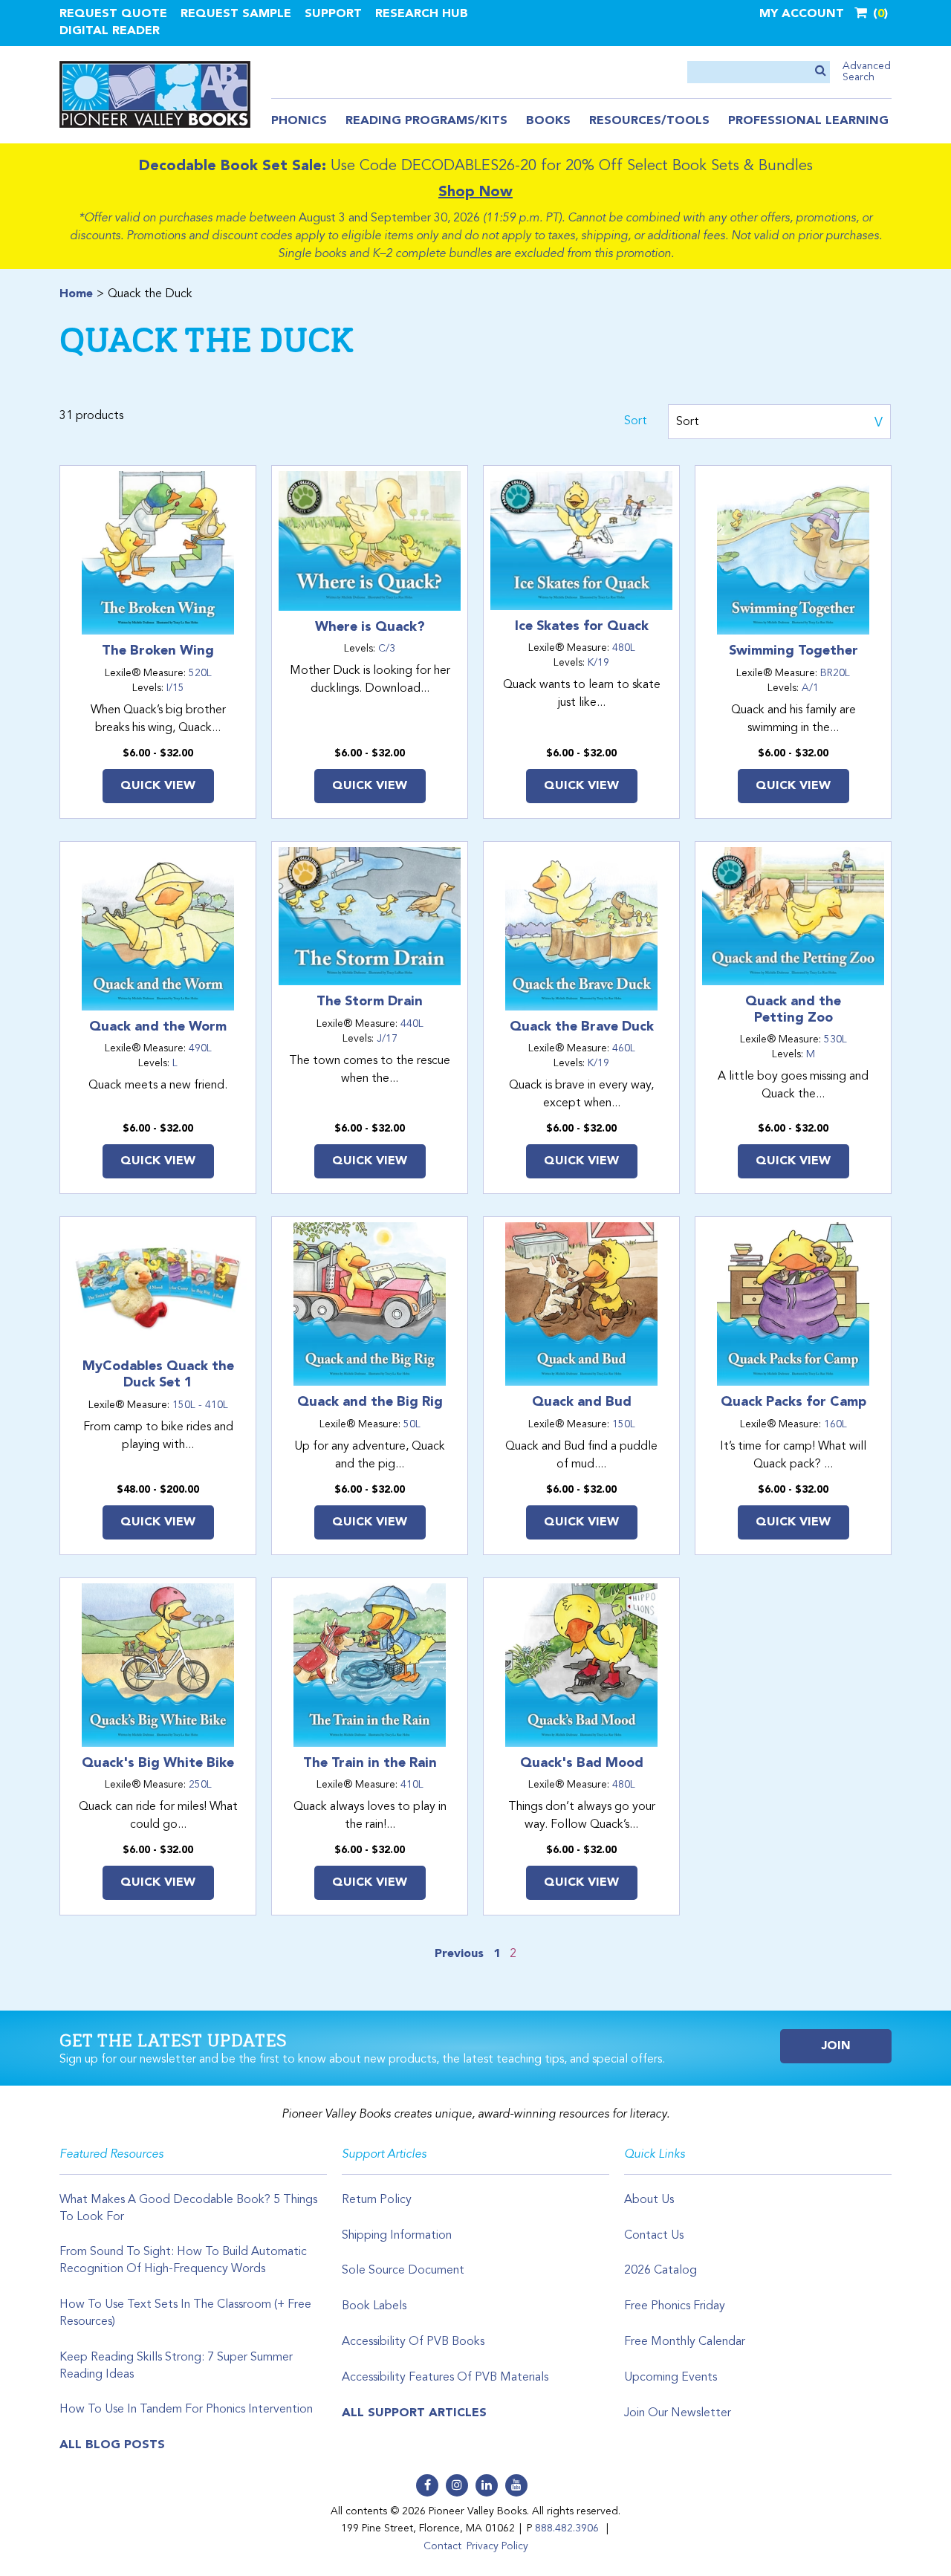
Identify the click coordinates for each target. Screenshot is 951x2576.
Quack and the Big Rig (370, 1402)
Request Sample (236, 14)
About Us (649, 2200)
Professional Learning (808, 121)
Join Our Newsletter (678, 2413)
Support (333, 14)
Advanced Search (867, 72)
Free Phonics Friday (675, 2306)
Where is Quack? (370, 627)
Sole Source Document (403, 2271)
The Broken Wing (158, 651)
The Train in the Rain (370, 1763)
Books (548, 121)
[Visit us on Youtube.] (516, 2485)
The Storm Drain (370, 1002)
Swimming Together (793, 651)
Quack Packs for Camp (793, 1402)
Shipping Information (397, 2236)
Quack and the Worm (158, 1027)
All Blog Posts (112, 2445)
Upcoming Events (671, 2378)
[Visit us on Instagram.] (457, 2485)
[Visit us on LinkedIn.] (487, 2485)
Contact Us (654, 2236)
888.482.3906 (567, 2528)
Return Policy (377, 2200)
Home (76, 294)
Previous (459, 1954)
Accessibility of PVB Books (413, 2342)
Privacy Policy (497, 2546)
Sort (636, 421)
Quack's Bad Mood (582, 1763)
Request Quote (113, 14)
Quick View (158, 786)
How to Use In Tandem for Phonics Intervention (186, 2410)
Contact (442, 2546)
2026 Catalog (660, 2271)
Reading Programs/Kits (426, 121)
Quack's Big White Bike (158, 1763)
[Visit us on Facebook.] (427, 2485)
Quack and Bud (582, 1402)
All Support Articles (414, 2413)
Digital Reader (110, 31)
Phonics (299, 121)
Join (836, 2046)
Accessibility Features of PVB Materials (445, 2378)
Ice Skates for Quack (582, 626)
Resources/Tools (649, 121)
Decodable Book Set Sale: (233, 166)
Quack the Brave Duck (582, 1027)
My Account (802, 14)
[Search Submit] (821, 72)
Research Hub (422, 14)
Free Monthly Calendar (685, 2342)
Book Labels (374, 2306)
